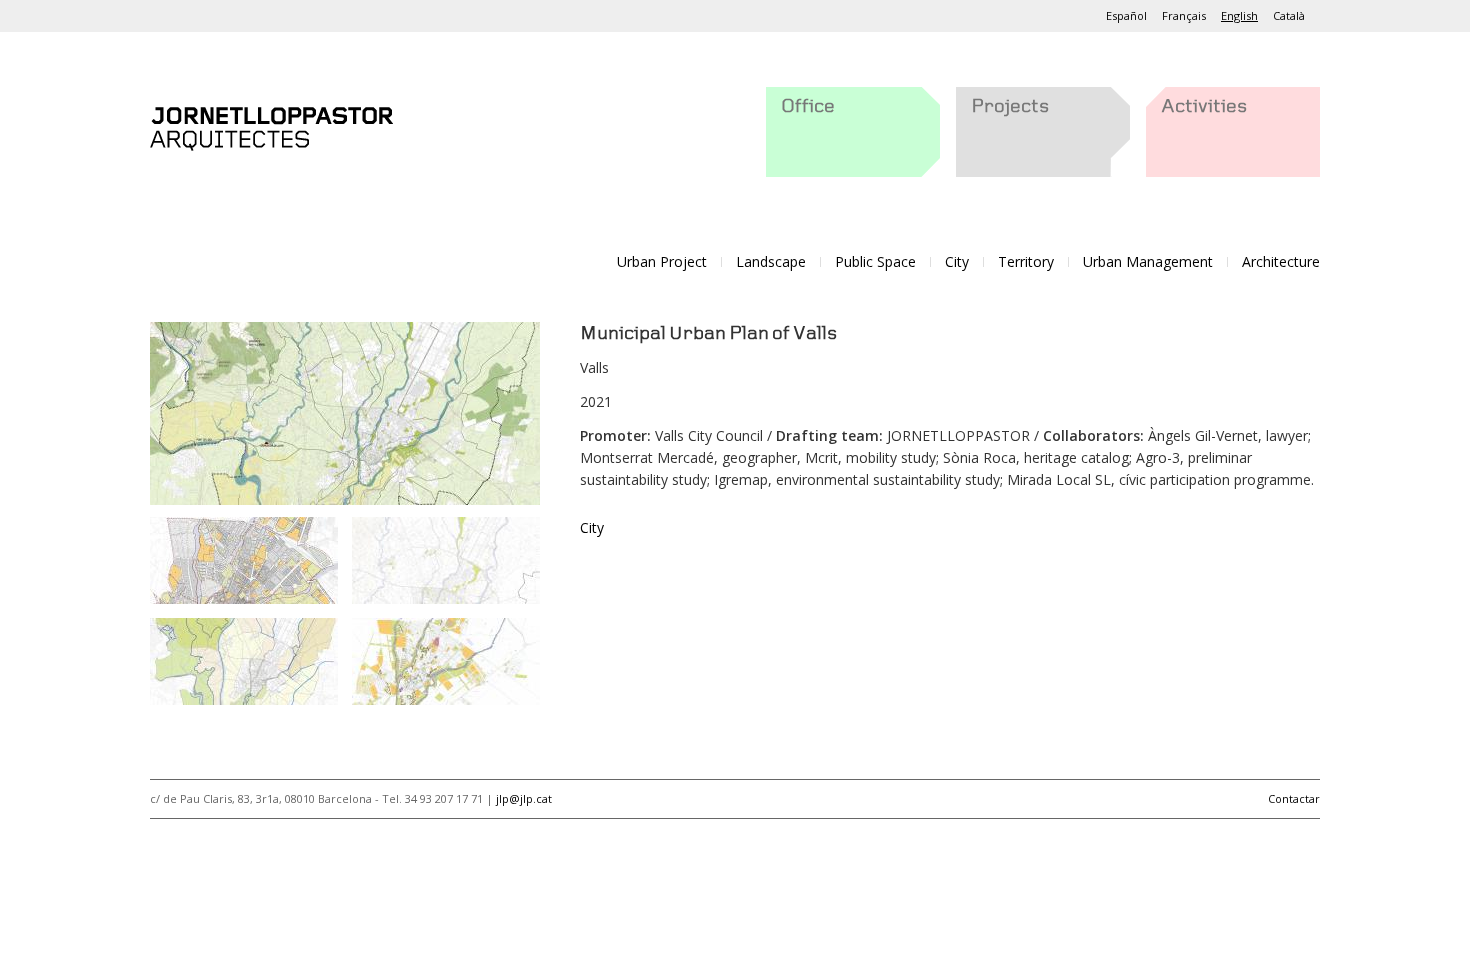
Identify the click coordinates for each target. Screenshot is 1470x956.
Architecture (1281, 261)
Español (1126, 15)
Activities (1204, 107)
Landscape (771, 261)
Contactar (1294, 798)
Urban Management (1148, 261)
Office (808, 107)
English (1239, 15)
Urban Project (662, 261)
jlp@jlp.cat (524, 798)
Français (1184, 15)
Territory (1026, 261)
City (957, 261)
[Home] (271, 124)
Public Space (875, 261)
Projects (1010, 107)
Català (1289, 15)
